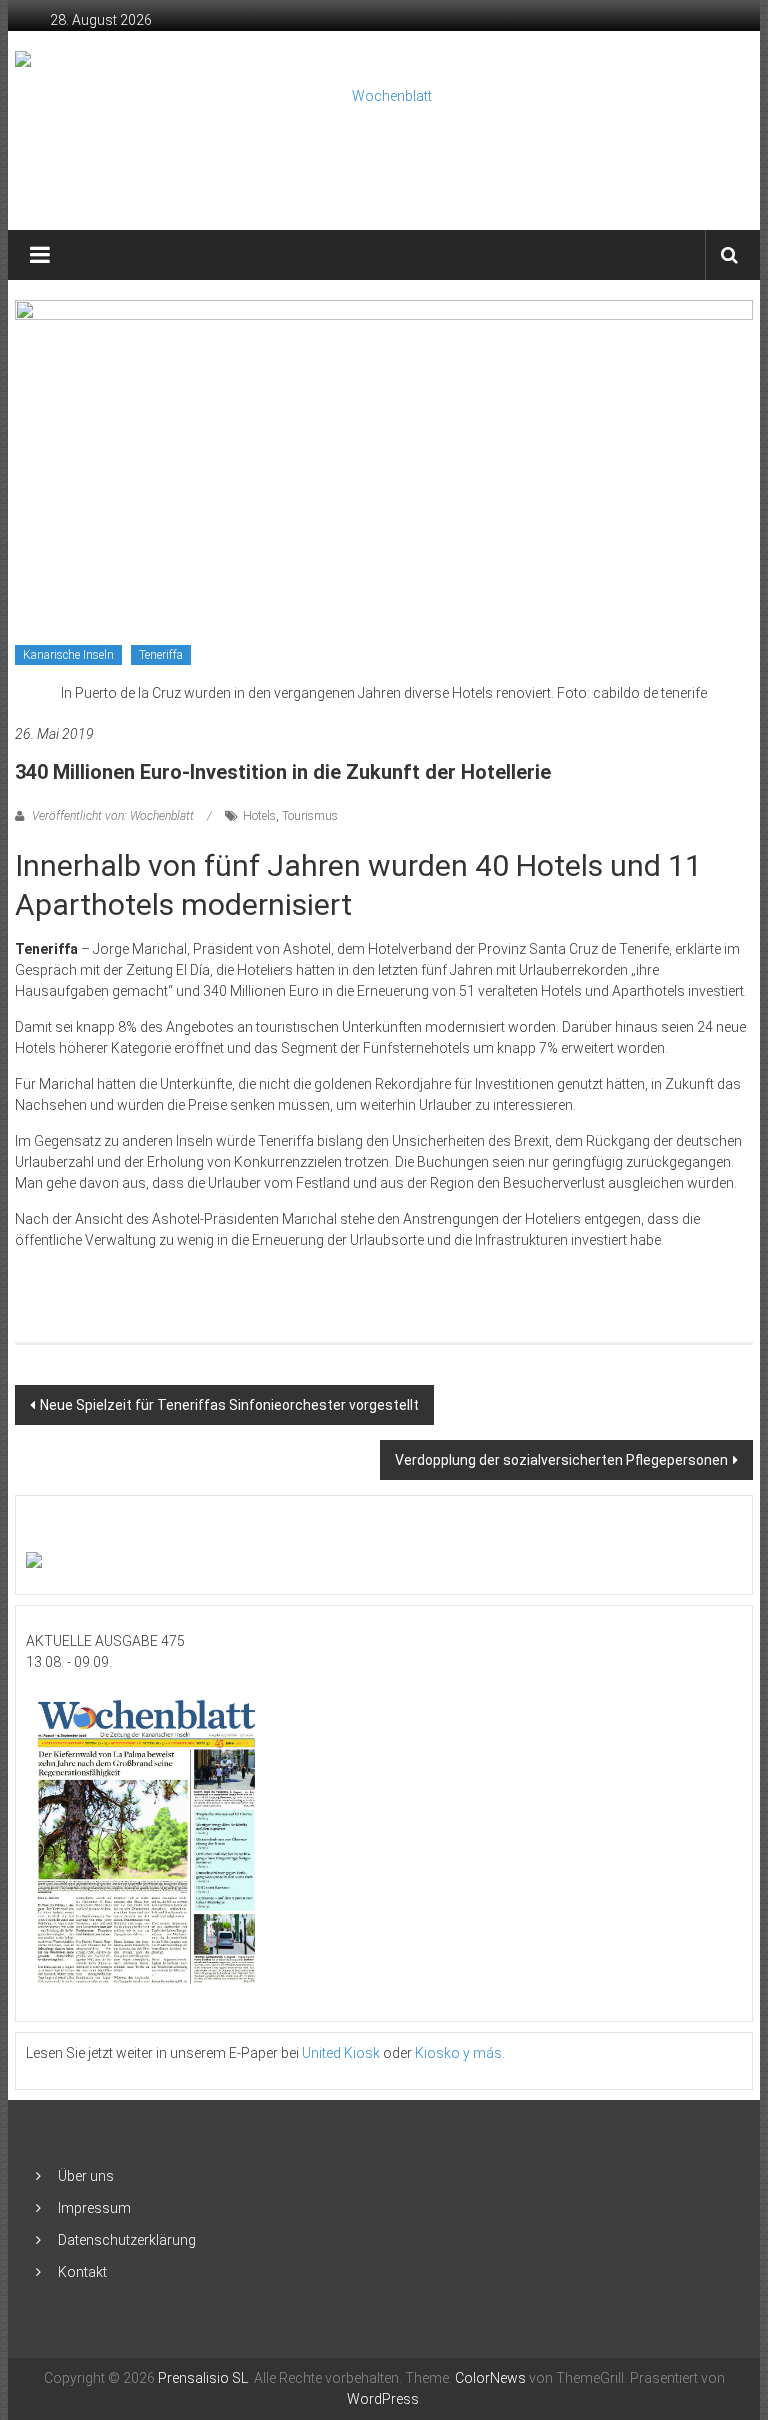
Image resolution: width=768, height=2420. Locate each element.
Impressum (94, 2208)
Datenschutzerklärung (127, 2240)
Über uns (86, 2176)
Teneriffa (161, 655)
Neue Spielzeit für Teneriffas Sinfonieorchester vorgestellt (229, 1405)
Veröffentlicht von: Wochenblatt (113, 816)
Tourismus (310, 816)
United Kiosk (341, 2053)
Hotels (259, 816)
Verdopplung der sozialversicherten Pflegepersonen (561, 1460)
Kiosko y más (458, 2053)
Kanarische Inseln (68, 655)
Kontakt (82, 2272)
